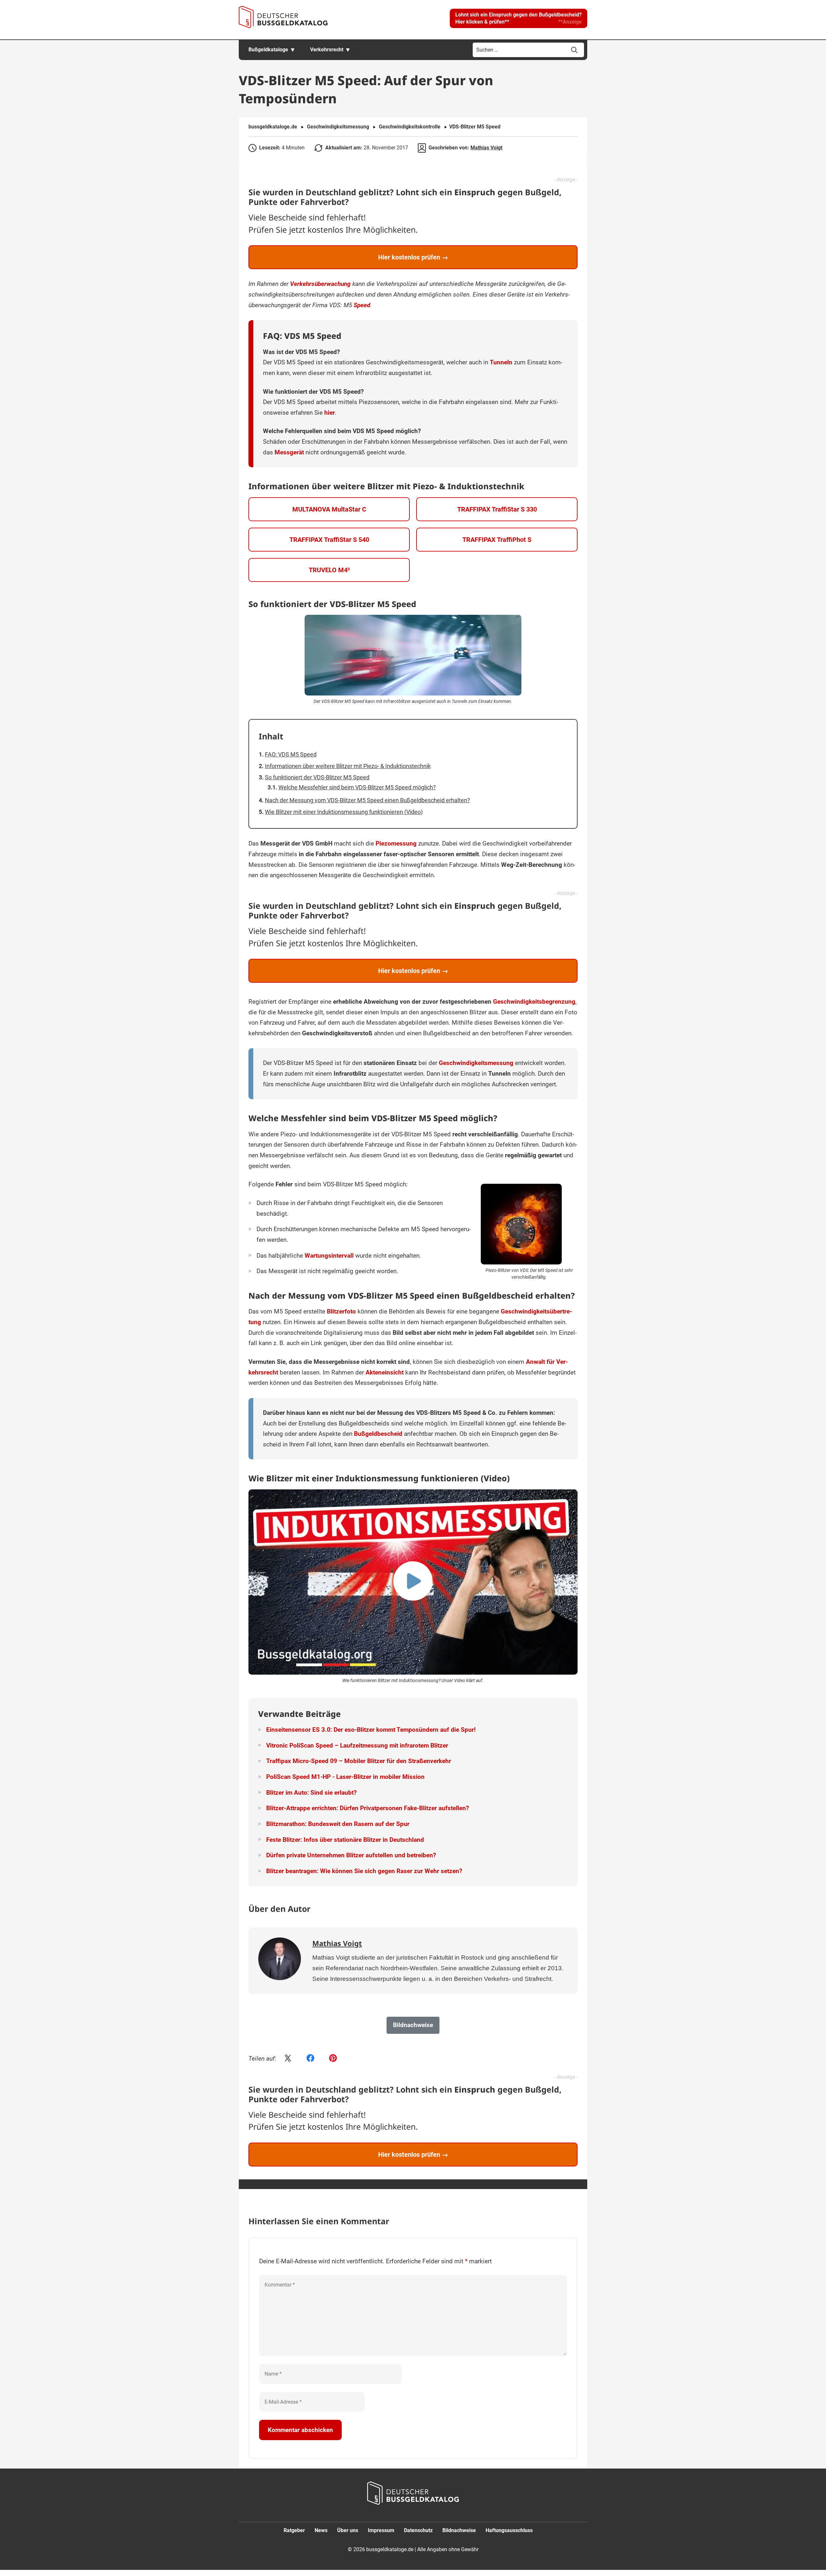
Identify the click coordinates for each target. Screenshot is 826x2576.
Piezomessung (396, 843)
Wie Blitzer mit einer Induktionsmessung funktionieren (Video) (344, 812)
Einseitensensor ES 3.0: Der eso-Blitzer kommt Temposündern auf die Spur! (371, 1730)
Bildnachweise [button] (413, 2025)
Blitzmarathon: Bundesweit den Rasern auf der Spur (338, 1824)
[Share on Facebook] (310, 2059)
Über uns (348, 2530)
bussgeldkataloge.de (273, 127)
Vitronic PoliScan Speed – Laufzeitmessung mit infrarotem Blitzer (357, 1745)
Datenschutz (418, 2530)
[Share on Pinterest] (333, 2059)
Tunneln (501, 362)
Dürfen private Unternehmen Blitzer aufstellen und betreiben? (351, 1855)
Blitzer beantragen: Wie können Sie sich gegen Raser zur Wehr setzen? (364, 1871)
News (321, 2530)
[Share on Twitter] (288, 2059)
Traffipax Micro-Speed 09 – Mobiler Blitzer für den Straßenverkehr (359, 1761)
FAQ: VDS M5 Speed (291, 754)
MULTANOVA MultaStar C (329, 509)
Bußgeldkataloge (268, 50)
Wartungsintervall (329, 1256)
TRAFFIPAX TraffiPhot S (497, 540)
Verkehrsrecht (327, 50)
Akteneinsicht (385, 1372)
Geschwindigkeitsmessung (338, 127)
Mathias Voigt (486, 148)
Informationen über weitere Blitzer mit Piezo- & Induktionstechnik (348, 766)
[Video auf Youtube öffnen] (413, 1582)
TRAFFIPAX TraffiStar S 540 (329, 540)
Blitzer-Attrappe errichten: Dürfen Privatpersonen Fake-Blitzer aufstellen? (368, 1808)
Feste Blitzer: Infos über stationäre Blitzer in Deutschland (345, 1840)
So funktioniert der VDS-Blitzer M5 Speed (317, 777)
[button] (519, 18)
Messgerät (289, 452)
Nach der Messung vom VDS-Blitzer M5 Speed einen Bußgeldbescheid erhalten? (368, 800)
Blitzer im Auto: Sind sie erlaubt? (311, 1793)
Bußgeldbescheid (378, 1434)
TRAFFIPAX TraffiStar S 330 (497, 509)
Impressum (381, 2530)
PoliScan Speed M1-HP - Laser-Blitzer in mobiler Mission (345, 1777)
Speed (362, 305)
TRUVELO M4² (329, 570)
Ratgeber (294, 2530)
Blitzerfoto (341, 1311)
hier (330, 413)
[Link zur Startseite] (283, 17)
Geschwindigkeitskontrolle (410, 127)
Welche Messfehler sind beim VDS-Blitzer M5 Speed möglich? (357, 787)
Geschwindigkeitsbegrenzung (534, 1002)
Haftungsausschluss (509, 2530)
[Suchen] (574, 50)
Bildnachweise (459, 2530)
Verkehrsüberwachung (320, 284)
